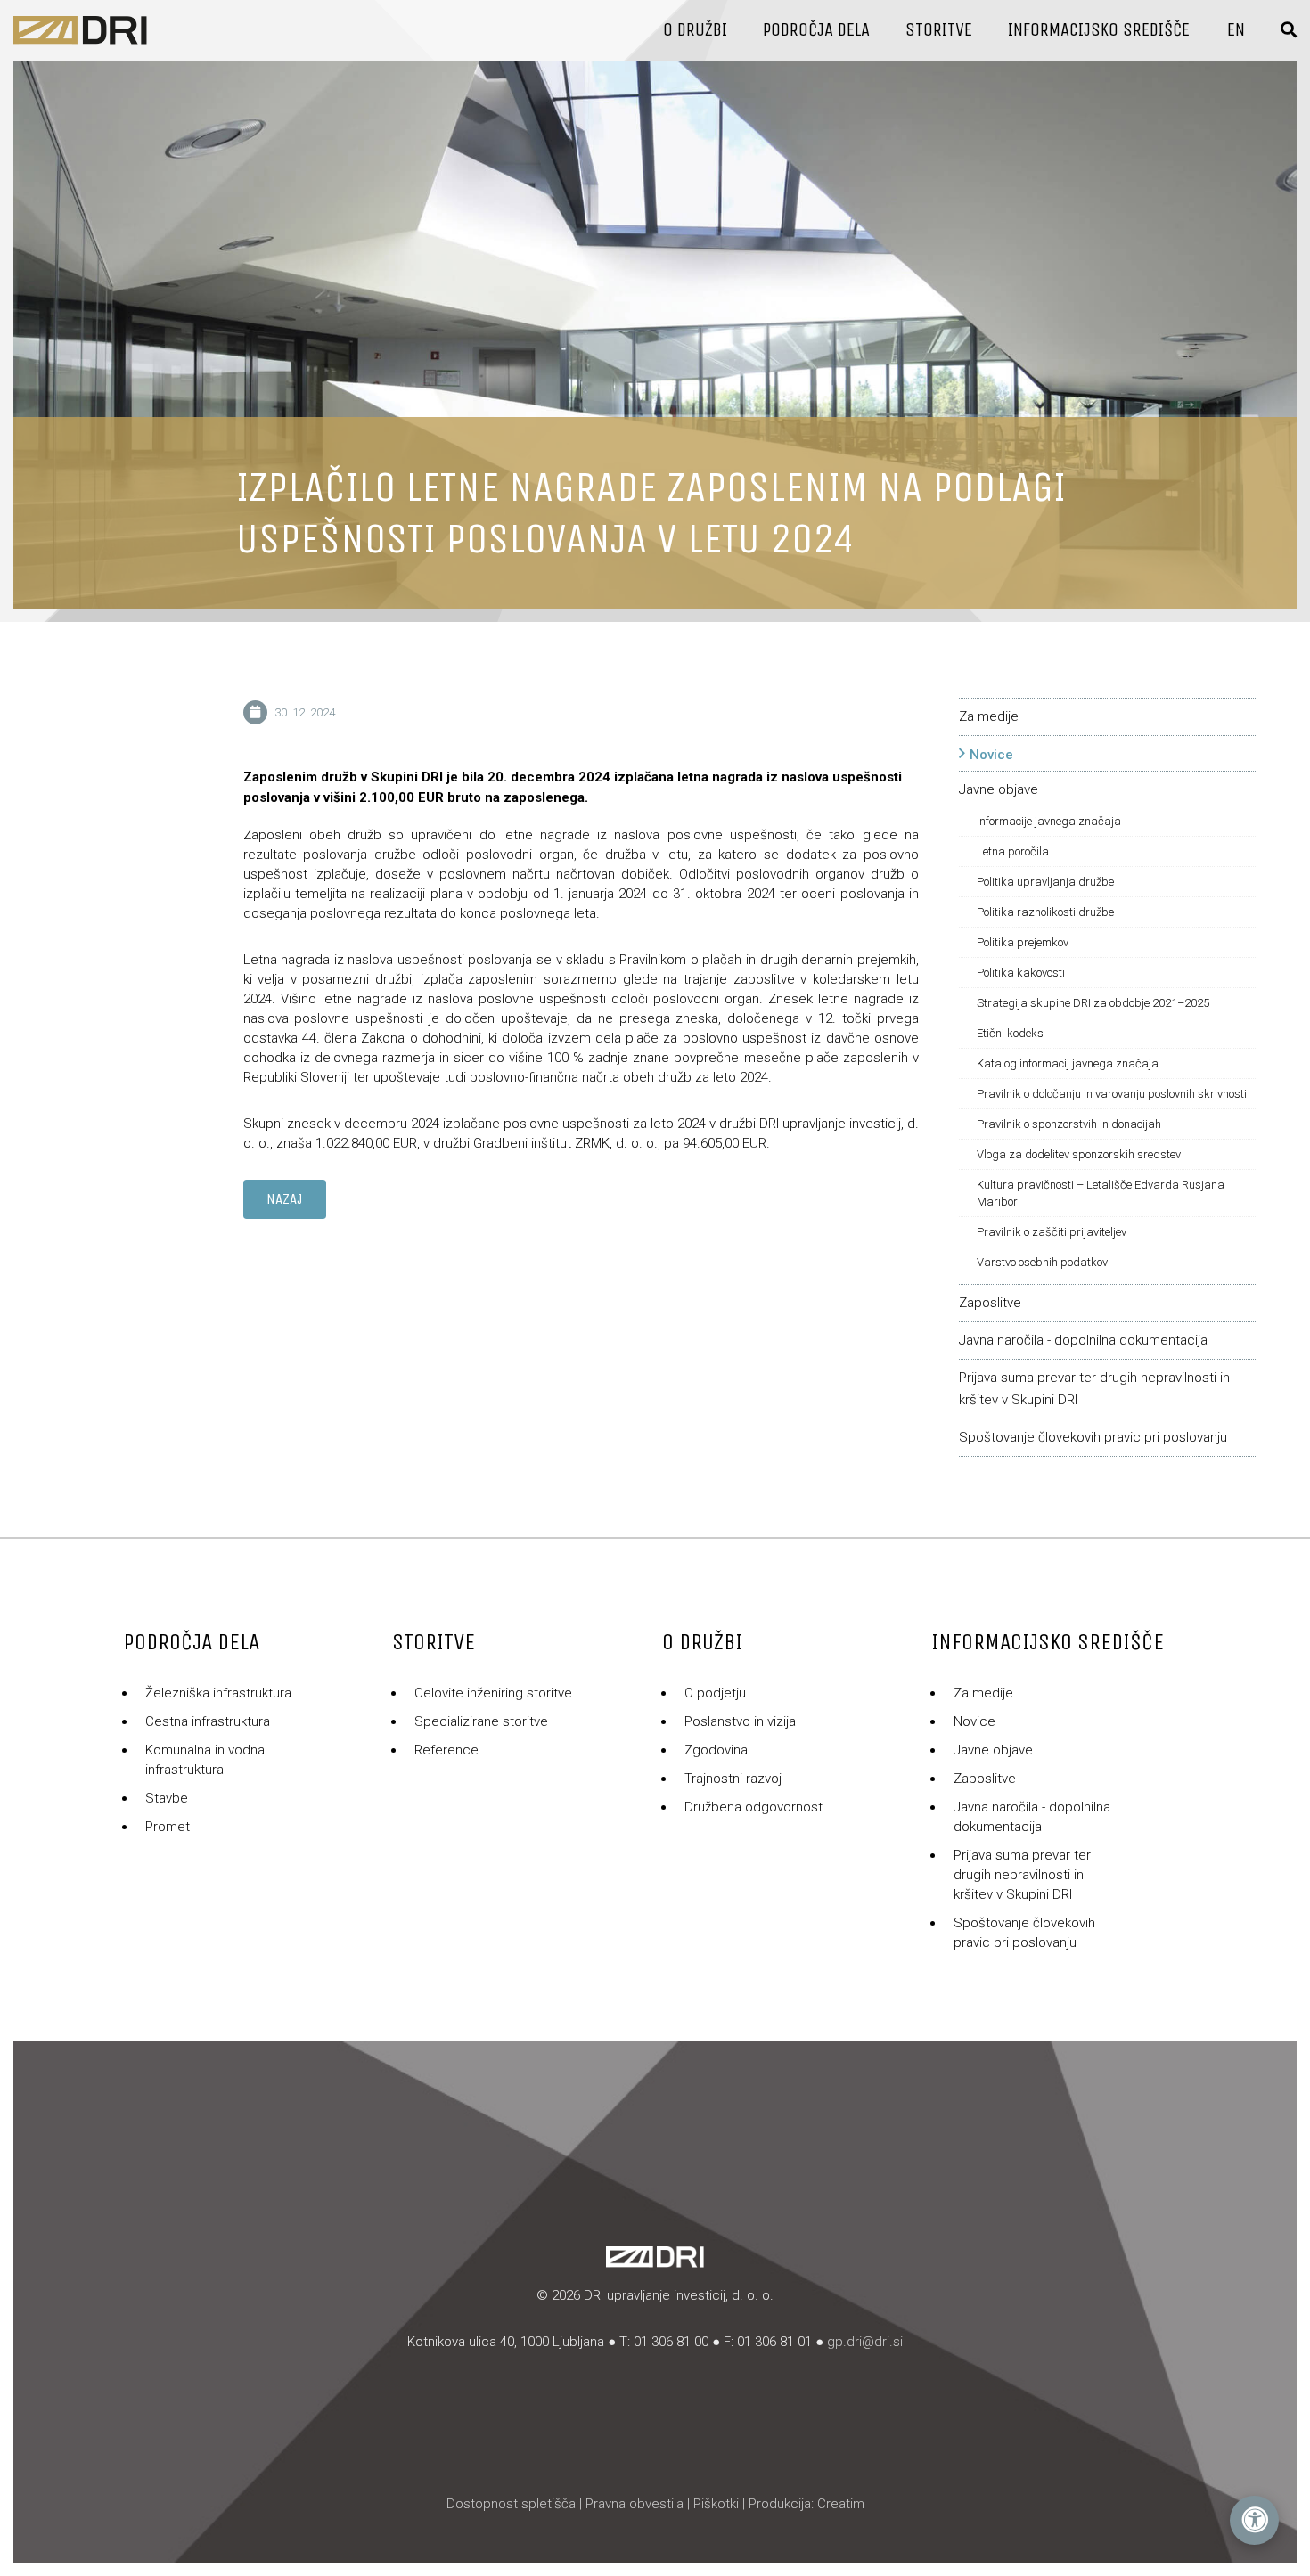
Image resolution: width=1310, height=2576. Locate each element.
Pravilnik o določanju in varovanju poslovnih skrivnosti (1112, 1094)
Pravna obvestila (635, 2504)
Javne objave (999, 789)
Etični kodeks (1010, 1033)
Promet (168, 1827)
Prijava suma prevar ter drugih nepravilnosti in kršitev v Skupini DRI (1022, 1875)
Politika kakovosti (1021, 973)
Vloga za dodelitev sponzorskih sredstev (1079, 1154)
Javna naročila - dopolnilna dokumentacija (1083, 1340)
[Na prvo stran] (80, 30)
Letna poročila (1013, 851)
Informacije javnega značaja (1049, 821)
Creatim (841, 2504)
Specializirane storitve (481, 1721)
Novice (991, 755)
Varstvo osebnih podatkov (1042, 1262)
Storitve (939, 30)
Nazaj (285, 1199)
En (1236, 30)
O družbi (695, 30)
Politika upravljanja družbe (1045, 882)
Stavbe (167, 1798)
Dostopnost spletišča (511, 2504)
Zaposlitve (990, 1303)
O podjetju (715, 1693)
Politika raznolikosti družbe (1045, 912)
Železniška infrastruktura (218, 1693)
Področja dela (816, 30)
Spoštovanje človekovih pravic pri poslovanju (1093, 1437)
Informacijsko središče (1099, 30)
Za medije (989, 716)
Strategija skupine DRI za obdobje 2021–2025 (1093, 1003)
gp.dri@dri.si (865, 2342)
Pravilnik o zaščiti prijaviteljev (1052, 1232)
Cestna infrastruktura (208, 1721)
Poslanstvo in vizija (740, 1721)
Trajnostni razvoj (733, 1779)
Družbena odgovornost (753, 1807)
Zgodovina (716, 1750)
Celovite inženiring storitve (493, 1693)
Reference (446, 1750)
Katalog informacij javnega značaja (1068, 1063)
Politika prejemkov (1023, 942)
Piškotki (716, 2504)
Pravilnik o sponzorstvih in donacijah (1069, 1124)
